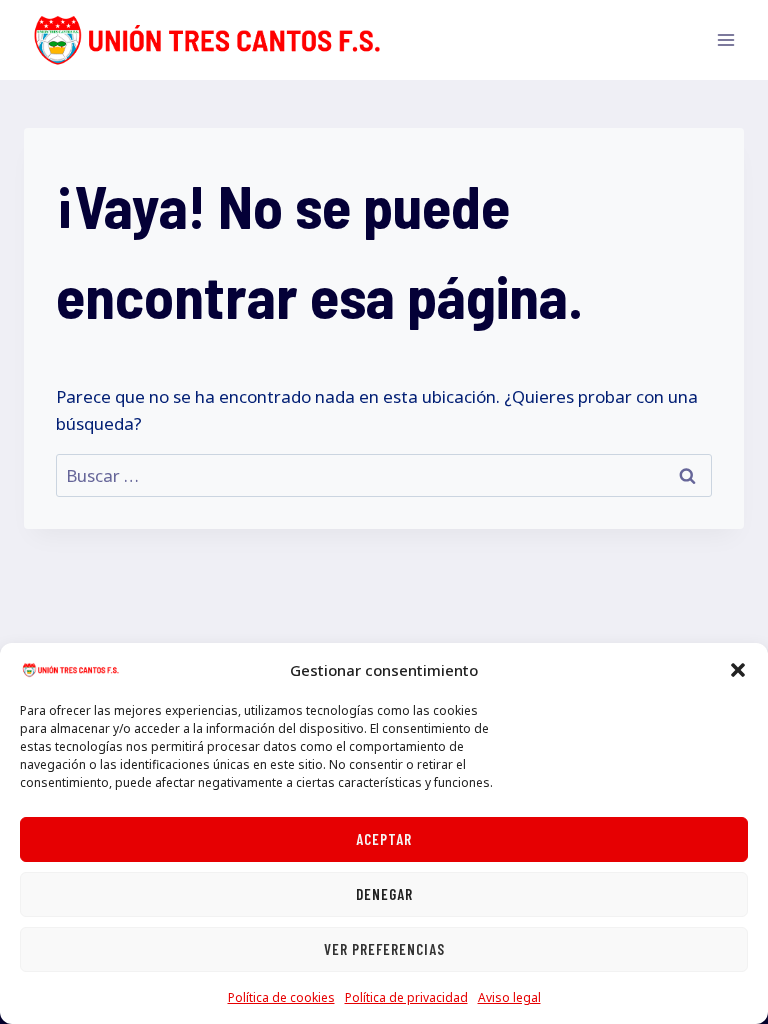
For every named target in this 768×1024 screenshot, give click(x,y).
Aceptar (384, 839)
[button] (738, 670)
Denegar (384, 894)
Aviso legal (509, 997)
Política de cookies (281, 997)
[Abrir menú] (725, 39)
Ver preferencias (384, 949)
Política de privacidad (406, 997)
